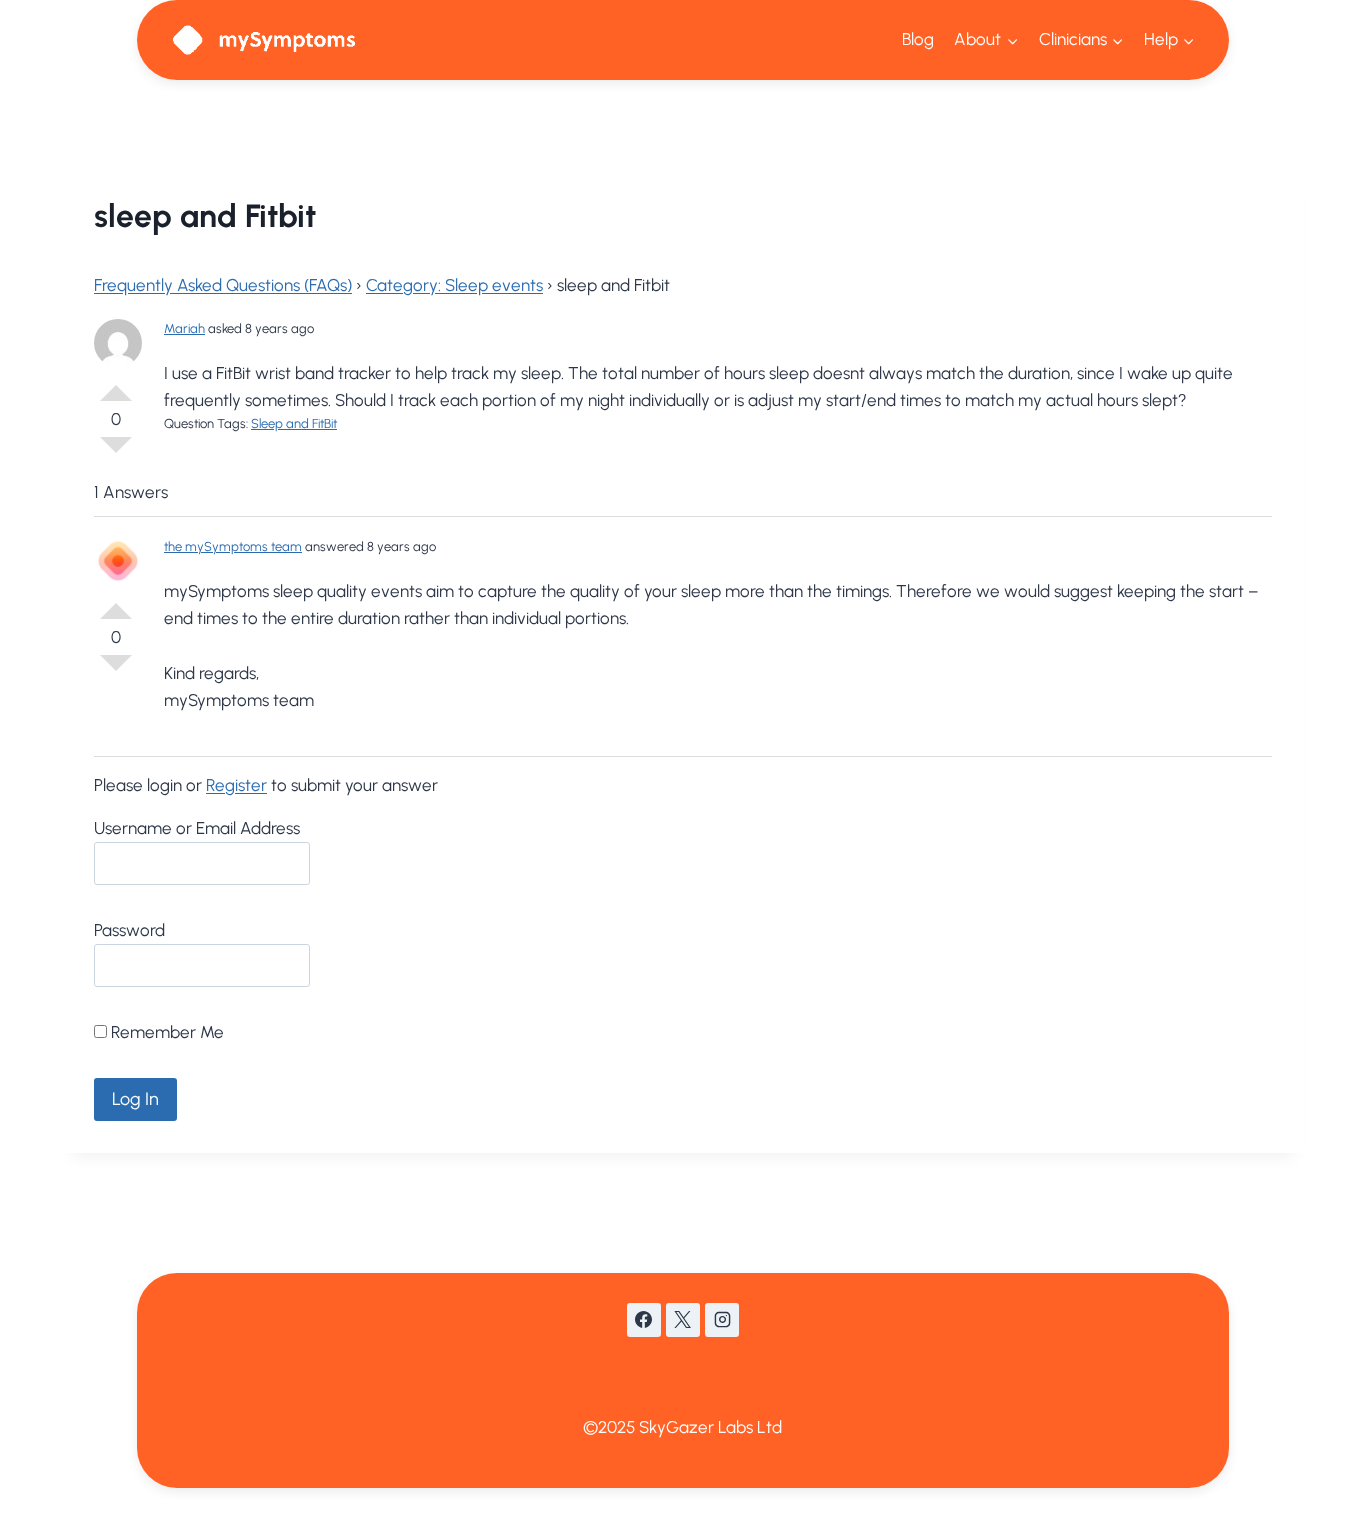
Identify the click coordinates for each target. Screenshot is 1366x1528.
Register (236, 785)
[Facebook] (644, 1320)
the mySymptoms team (233, 546)
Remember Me (165, 1032)
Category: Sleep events (454, 285)
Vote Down (116, 453)
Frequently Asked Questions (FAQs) (223, 285)
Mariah (184, 328)
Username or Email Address (197, 828)
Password (129, 930)
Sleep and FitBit (294, 423)
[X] (683, 1320)
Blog (918, 39)
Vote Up (116, 385)
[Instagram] (722, 1320)
